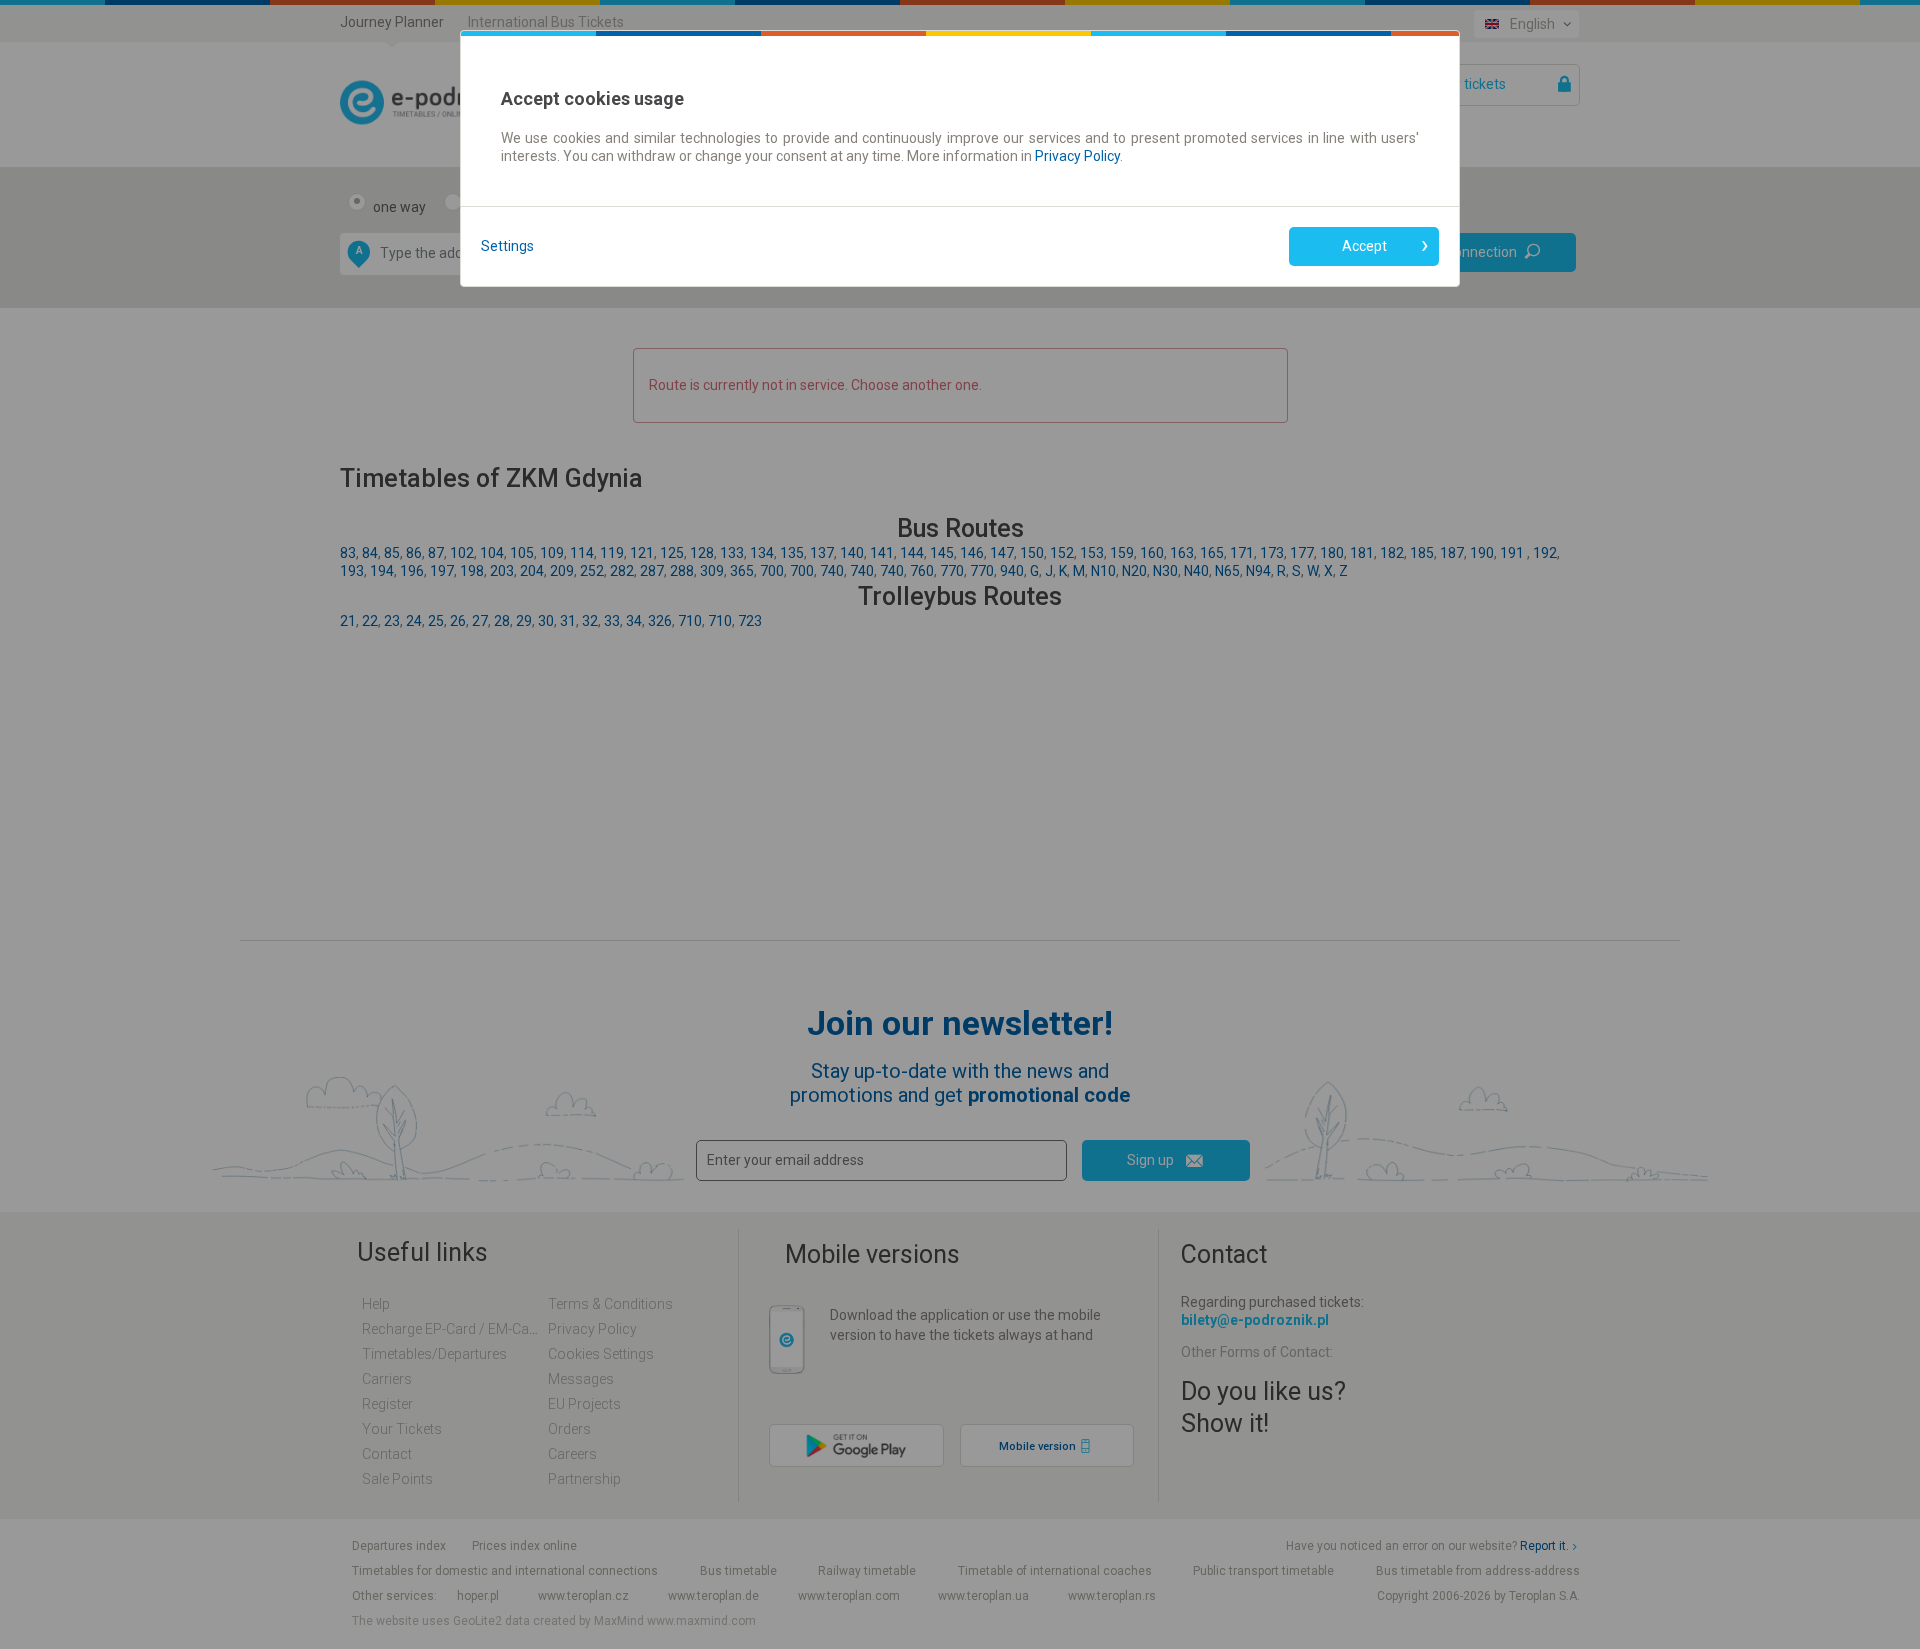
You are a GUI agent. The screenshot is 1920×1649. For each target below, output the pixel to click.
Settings (507, 246)
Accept (1364, 246)
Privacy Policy (1077, 156)
